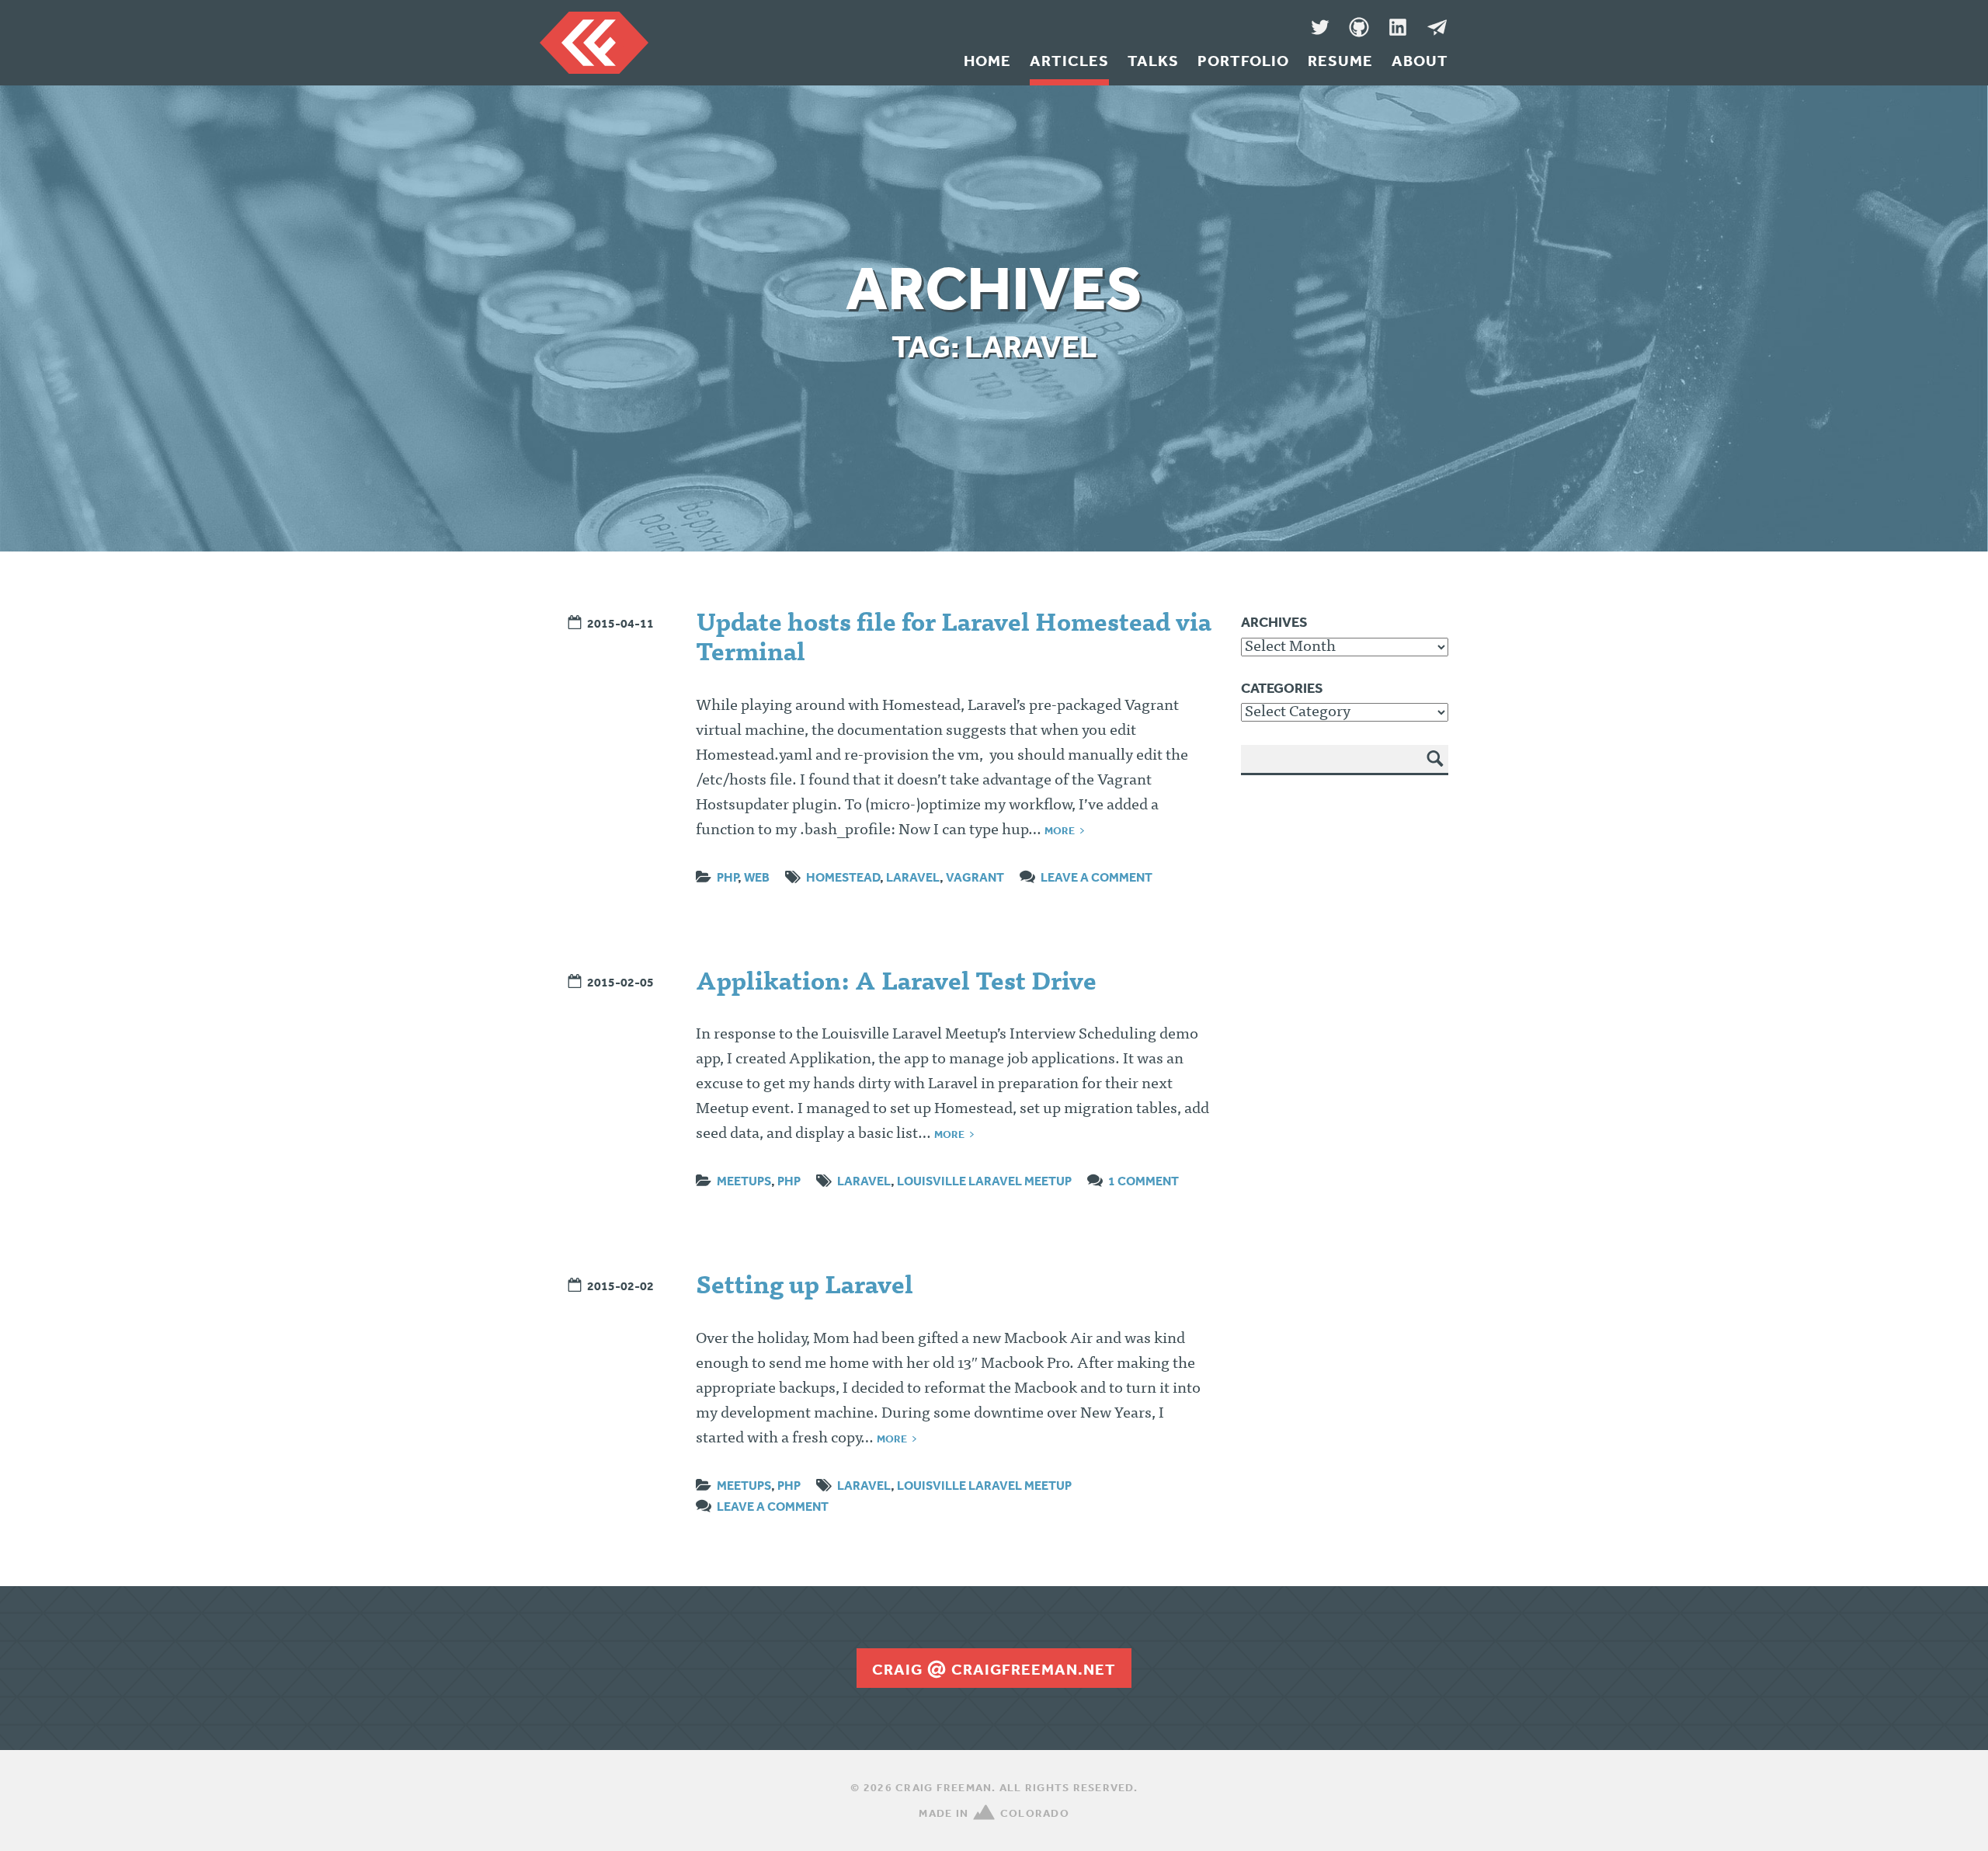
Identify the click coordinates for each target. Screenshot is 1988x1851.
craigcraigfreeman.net (994, 1669)
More (1060, 830)
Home (987, 61)
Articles (1069, 61)
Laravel (913, 877)
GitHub (1359, 27)
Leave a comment (1097, 877)
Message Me (1437, 27)
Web (757, 877)
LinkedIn (1398, 27)
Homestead (843, 877)
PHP (727, 877)
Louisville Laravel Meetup (984, 1181)
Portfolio (1243, 61)
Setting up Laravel (805, 1288)
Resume (1340, 61)
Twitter (1320, 27)
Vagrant (975, 877)
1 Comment (1143, 1181)
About (1420, 61)
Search (1436, 770)
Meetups (744, 1181)
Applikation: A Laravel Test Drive (896, 984)
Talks (1153, 61)
